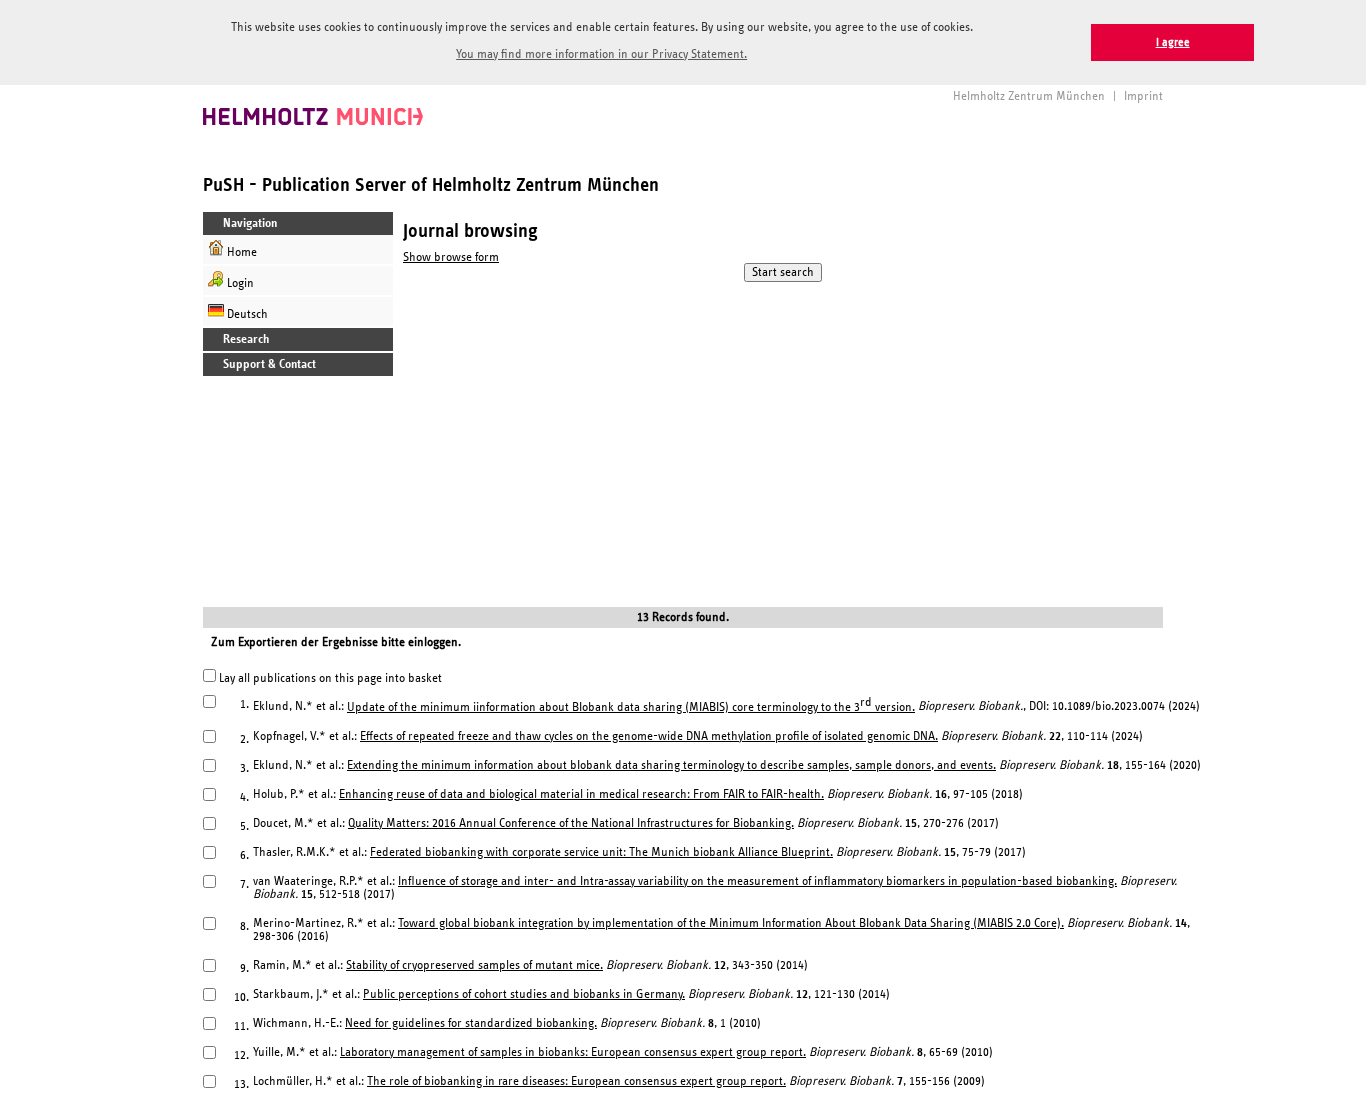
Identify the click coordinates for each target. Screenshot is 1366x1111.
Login (239, 283)
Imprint (1143, 96)
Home (240, 252)
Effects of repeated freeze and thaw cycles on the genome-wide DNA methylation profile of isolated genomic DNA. (649, 736)
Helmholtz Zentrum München (1029, 96)
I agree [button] (1173, 42)
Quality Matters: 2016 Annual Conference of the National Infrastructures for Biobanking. (571, 823)
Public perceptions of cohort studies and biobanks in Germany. (524, 994)
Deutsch (246, 314)
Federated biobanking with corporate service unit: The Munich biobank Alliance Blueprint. (601, 852)
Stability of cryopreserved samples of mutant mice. (474, 965)
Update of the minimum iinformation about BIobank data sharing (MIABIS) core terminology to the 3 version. (631, 707)
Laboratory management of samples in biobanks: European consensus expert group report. (573, 1052)
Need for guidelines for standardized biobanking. (471, 1023)
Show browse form (451, 257)
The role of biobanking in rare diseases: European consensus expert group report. (576, 1081)
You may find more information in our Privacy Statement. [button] (601, 54)
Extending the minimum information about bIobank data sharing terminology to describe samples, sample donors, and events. (671, 765)
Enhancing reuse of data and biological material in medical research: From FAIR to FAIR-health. (581, 794)
